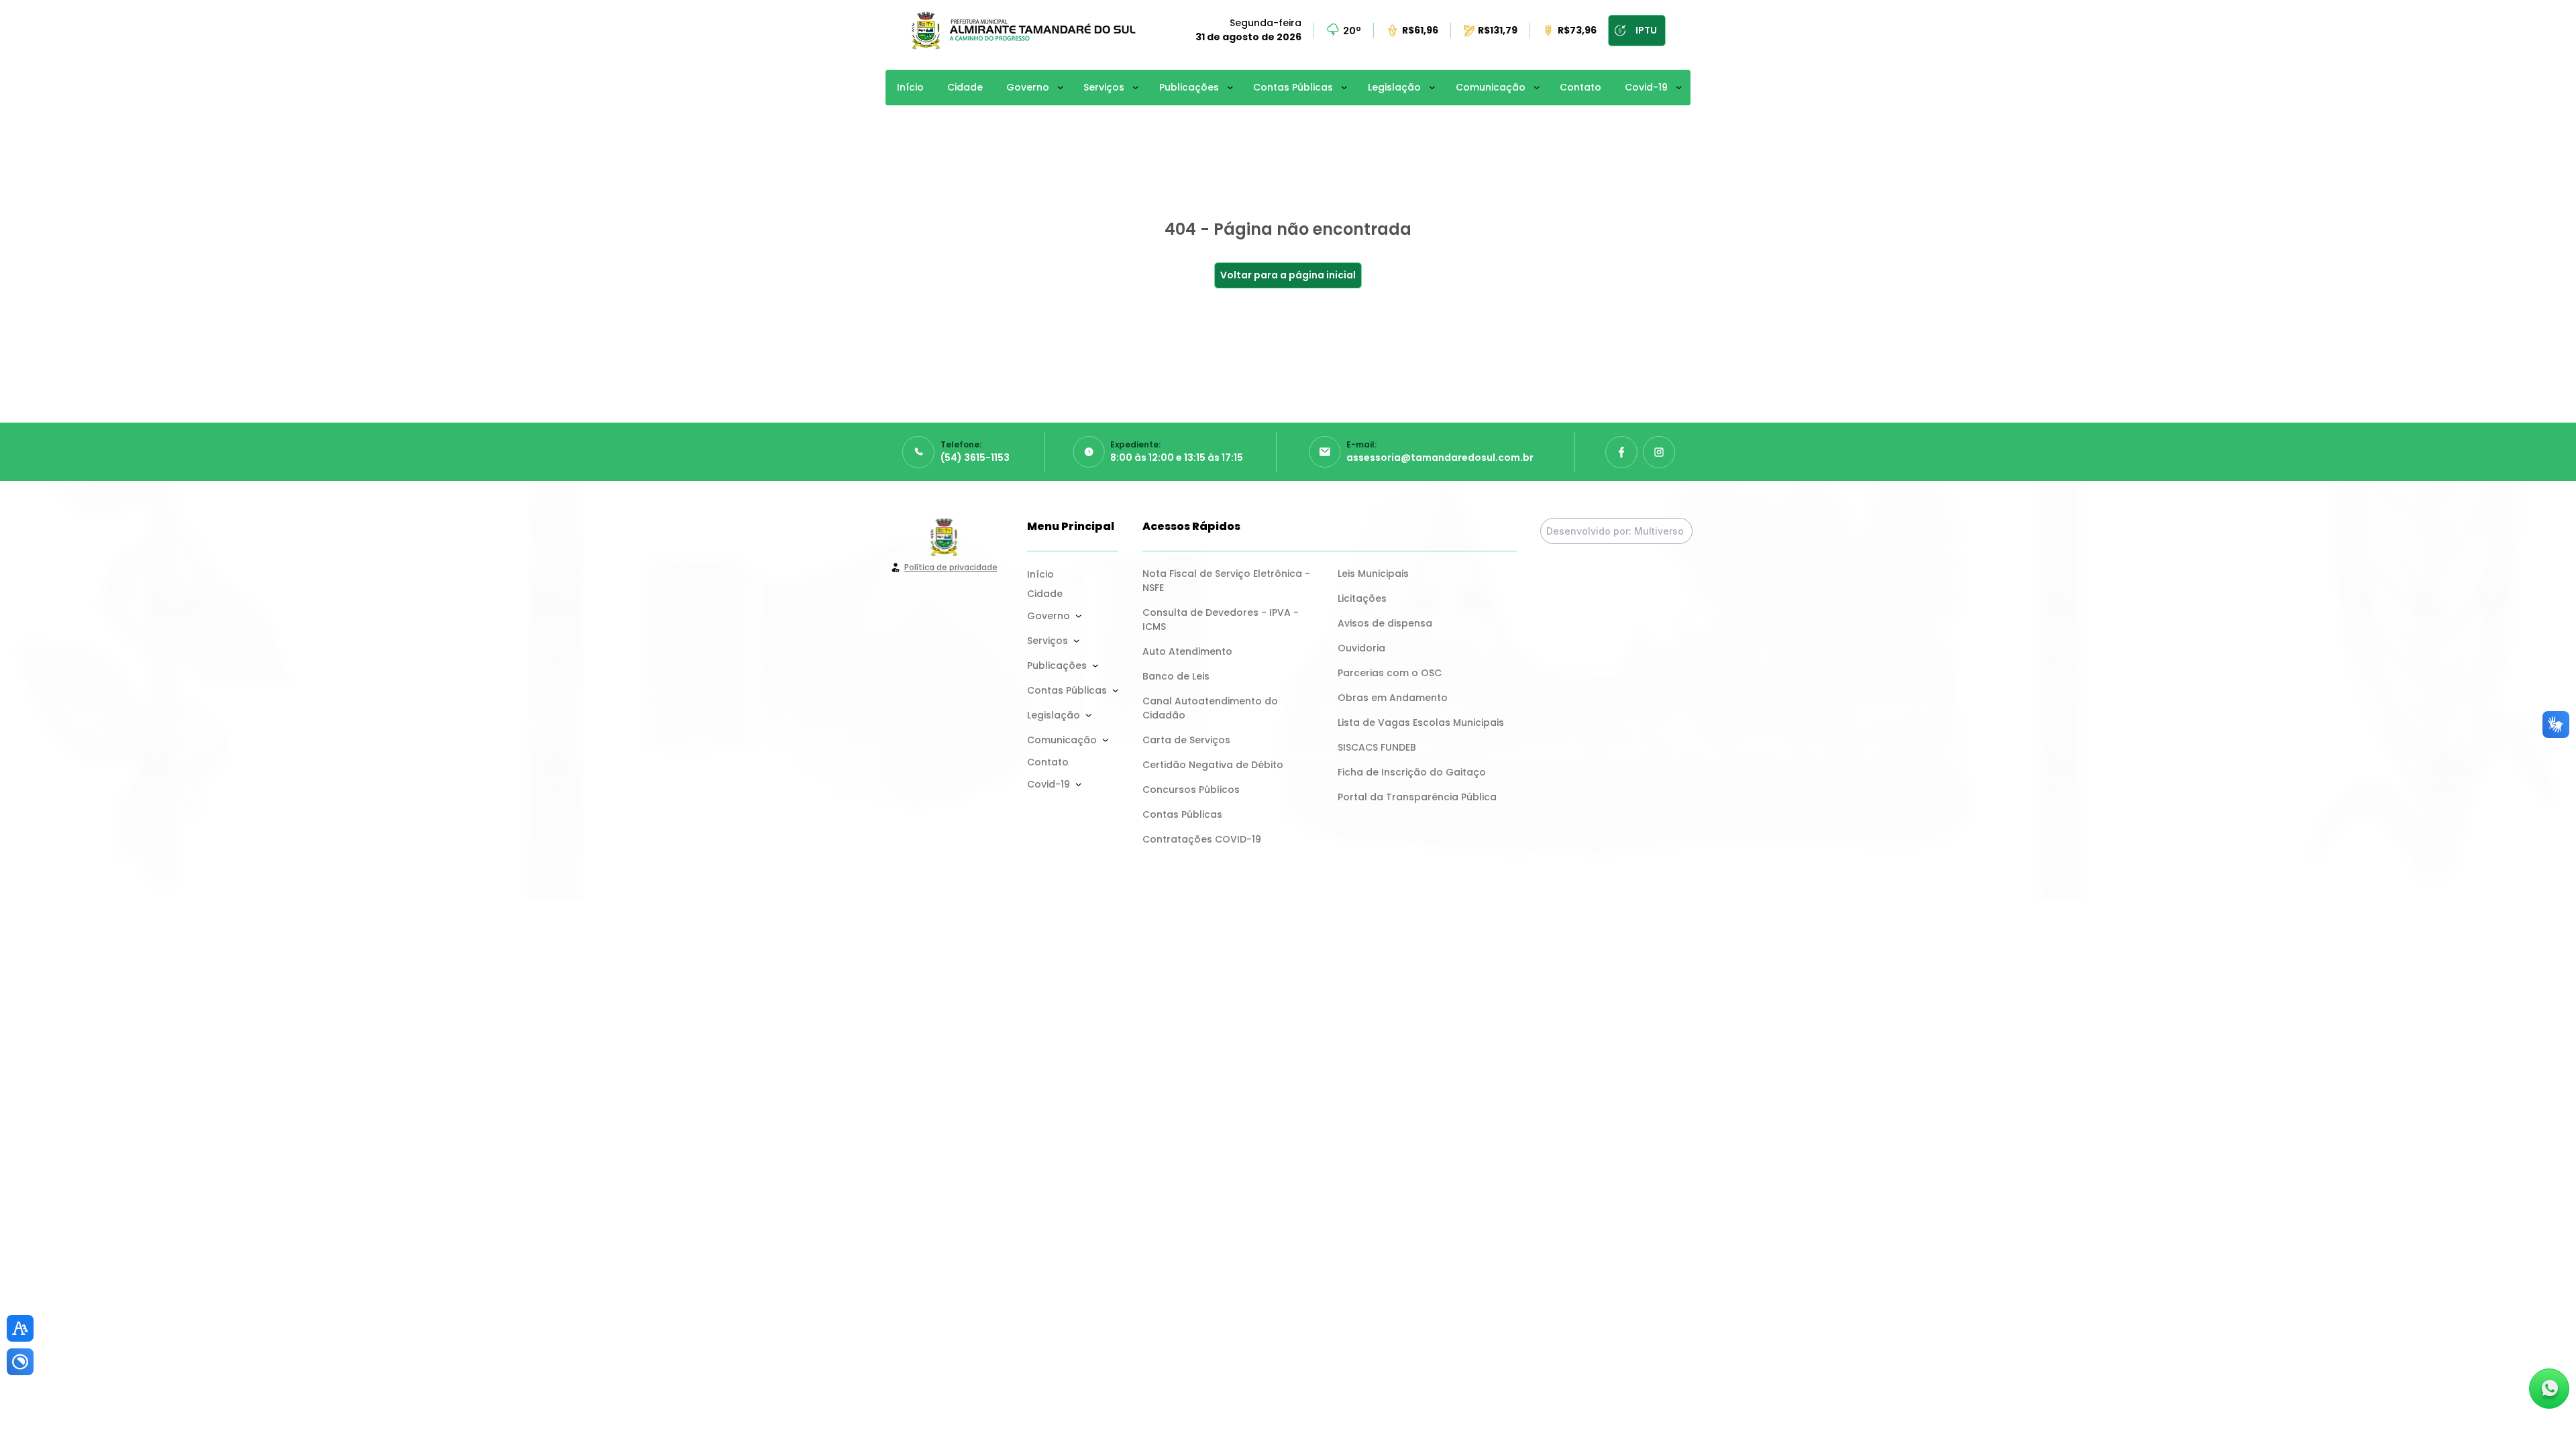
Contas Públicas (1293, 87)
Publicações (1189, 87)
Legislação (1394, 87)
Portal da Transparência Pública (1417, 797)
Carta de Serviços (1186, 740)
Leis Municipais (1373, 574)
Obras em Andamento (1393, 698)
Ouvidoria (1361, 648)
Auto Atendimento (1187, 651)
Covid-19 (1646, 87)
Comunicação (1491, 87)
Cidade (965, 87)
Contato (1580, 87)
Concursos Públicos (1191, 790)
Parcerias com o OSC (1390, 673)
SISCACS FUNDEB (1377, 747)
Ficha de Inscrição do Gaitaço (1412, 772)
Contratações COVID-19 (1202, 839)
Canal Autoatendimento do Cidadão (1212, 708)
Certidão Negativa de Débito (1213, 765)
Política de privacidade (951, 567)
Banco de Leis (1176, 676)
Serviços (1104, 87)
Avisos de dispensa (1385, 623)
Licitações (1362, 598)
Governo (1028, 87)
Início (910, 87)
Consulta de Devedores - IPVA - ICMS (1222, 620)
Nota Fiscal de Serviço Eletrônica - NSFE (1228, 581)
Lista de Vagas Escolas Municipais (1421, 722)
